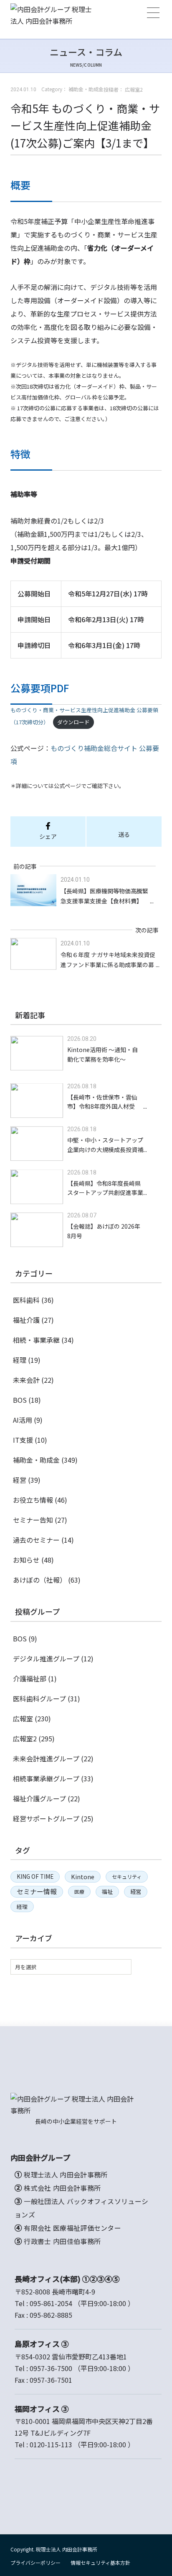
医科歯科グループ (39, 1698)
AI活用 (23, 1420)
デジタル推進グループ (46, 1658)
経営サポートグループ (46, 1818)
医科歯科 (26, 1300)
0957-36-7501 (51, 2380)
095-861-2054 (51, 2303)
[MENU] (153, 13)
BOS (20, 1400)
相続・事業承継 (36, 1340)
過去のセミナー (36, 1540)
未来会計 (26, 1380)
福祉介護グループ (39, 1798)
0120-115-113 (51, 2444)
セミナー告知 (33, 1520)
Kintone (83, 1877)
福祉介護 (26, 1320)
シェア (48, 836)
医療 (79, 1891)
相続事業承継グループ (46, 1778)
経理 (20, 1360)
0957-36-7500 (51, 2368)
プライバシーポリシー (35, 2562)
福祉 (107, 1891)
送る (124, 834)
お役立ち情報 (33, 1500)
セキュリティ (127, 1877)
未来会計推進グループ (46, 1758)
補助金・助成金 (36, 1460)
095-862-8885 (51, 2315)
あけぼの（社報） (40, 1580)
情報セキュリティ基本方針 (100, 2562)
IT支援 (23, 1440)
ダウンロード (73, 722)
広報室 (23, 1718)
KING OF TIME (35, 1876)
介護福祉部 (30, 1678)
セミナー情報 (37, 1891)
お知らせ (26, 1560)
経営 (20, 1480)
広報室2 (25, 1738)
